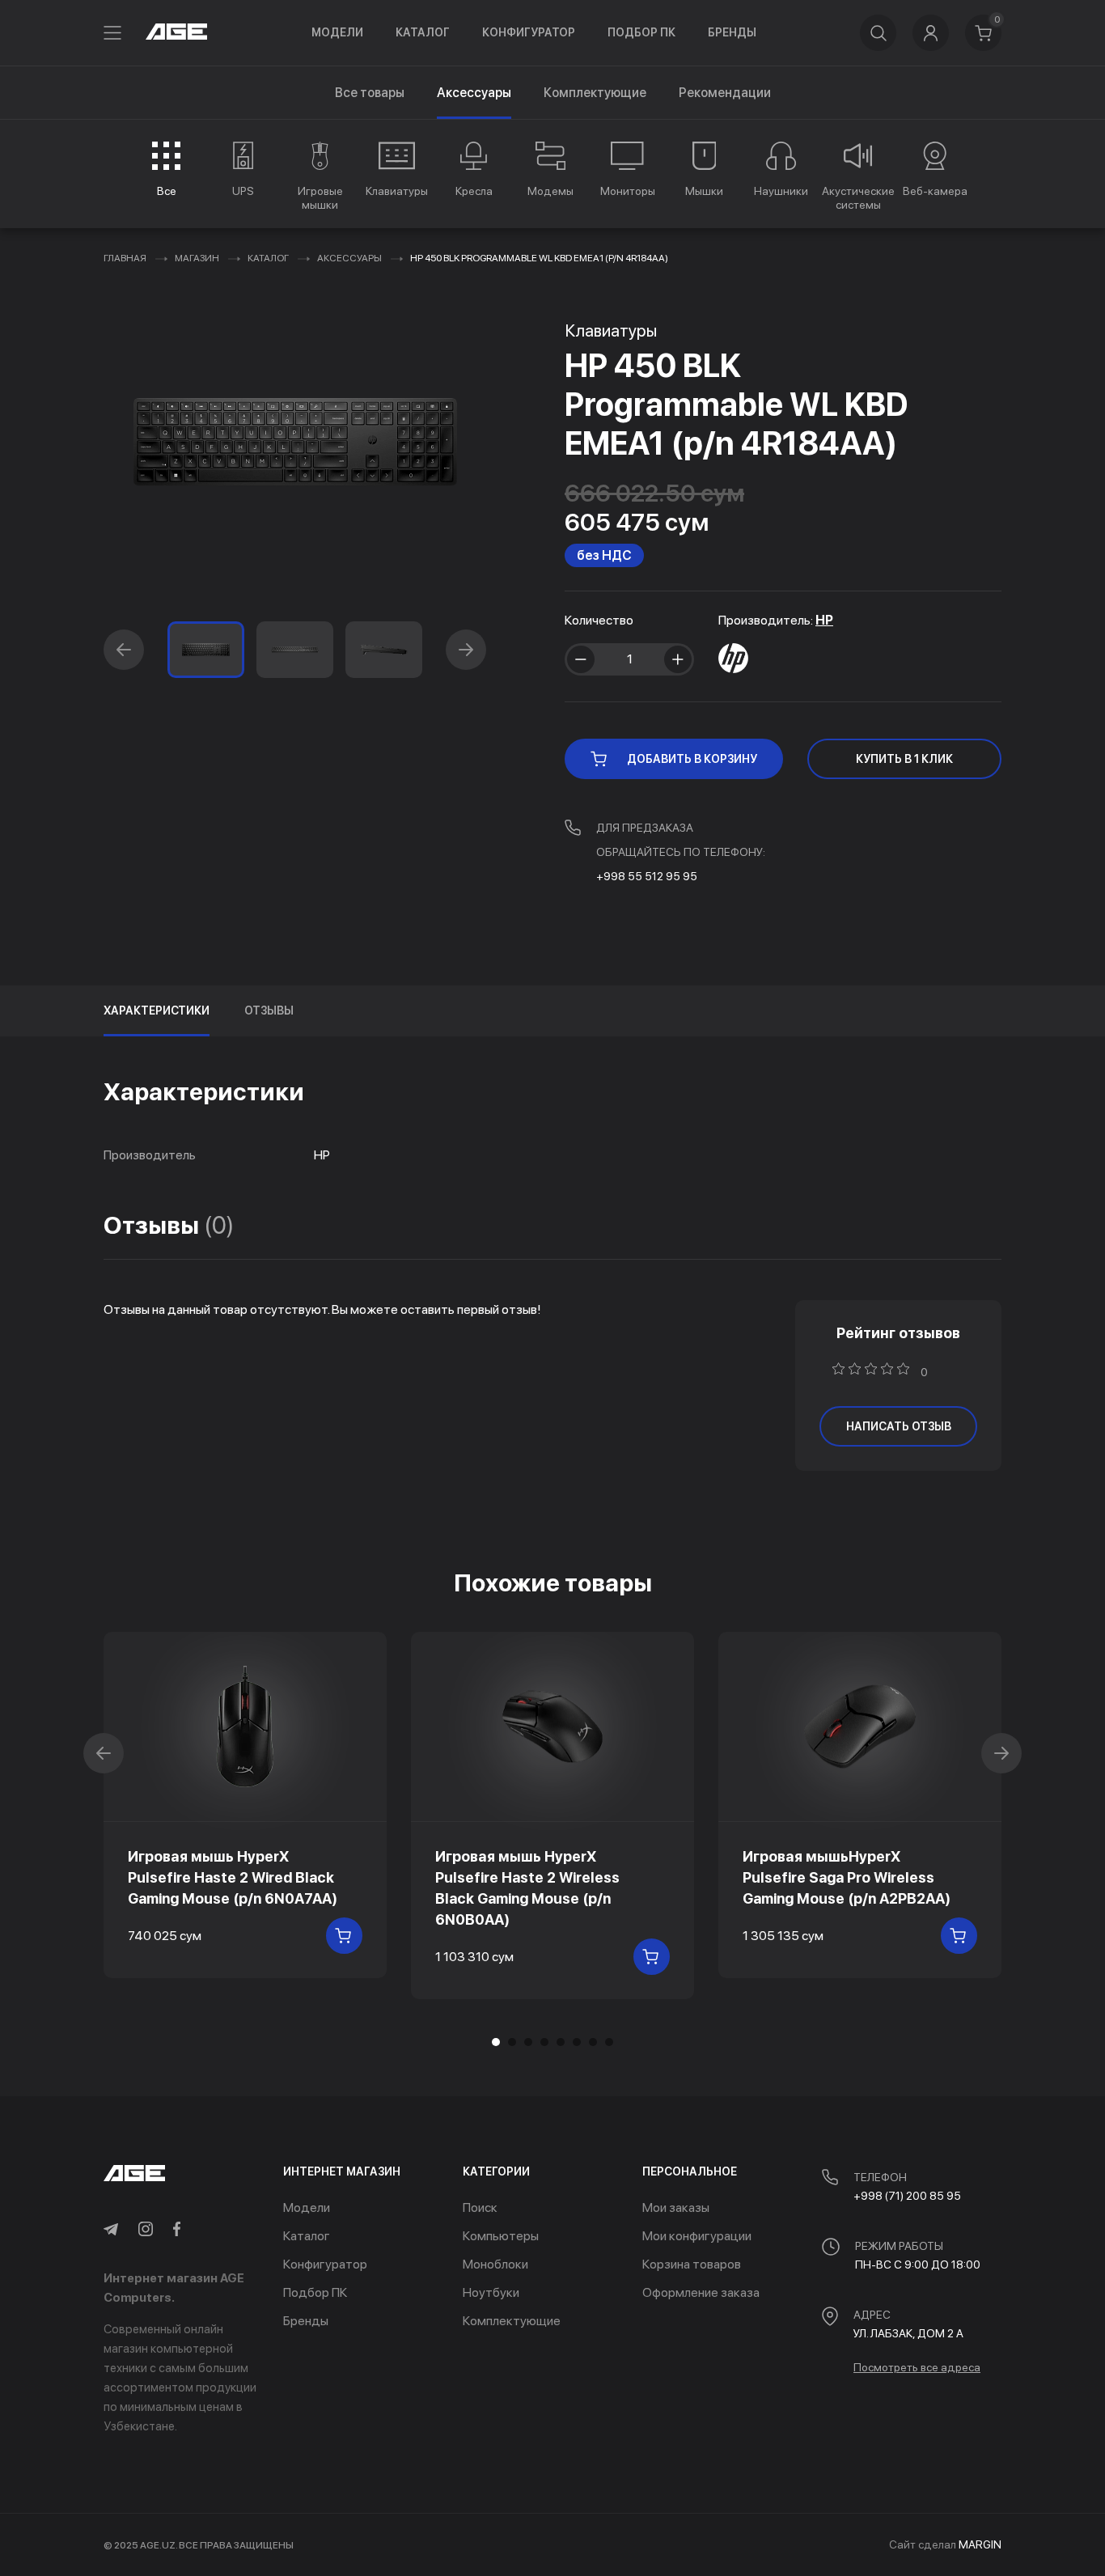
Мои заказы (676, 2207)
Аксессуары (349, 258)
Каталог (423, 32)
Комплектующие (595, 93)
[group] (166, 169)
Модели (337, 32)
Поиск (480, 2207)
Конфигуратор (529, 32)
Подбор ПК (641, 32)
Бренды (732, 32)
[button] (124, 650)
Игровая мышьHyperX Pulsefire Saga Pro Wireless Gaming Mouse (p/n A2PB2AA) (847, 1877)
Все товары (370, 93)
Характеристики (157, 1010)
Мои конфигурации (697, 2236)
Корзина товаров (692, 2264)
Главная (125, 258)
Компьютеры (501, 2236)
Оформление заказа (701, 2292)
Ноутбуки (491, 2292)
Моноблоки (495, 2264)
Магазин (197, 258)
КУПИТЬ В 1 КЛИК (904, 759)
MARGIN (980, 2544)
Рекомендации (725, 93)
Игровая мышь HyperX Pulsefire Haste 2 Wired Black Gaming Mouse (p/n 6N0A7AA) (233, 1877)
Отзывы (269, 1010)
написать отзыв (899, 1426)
